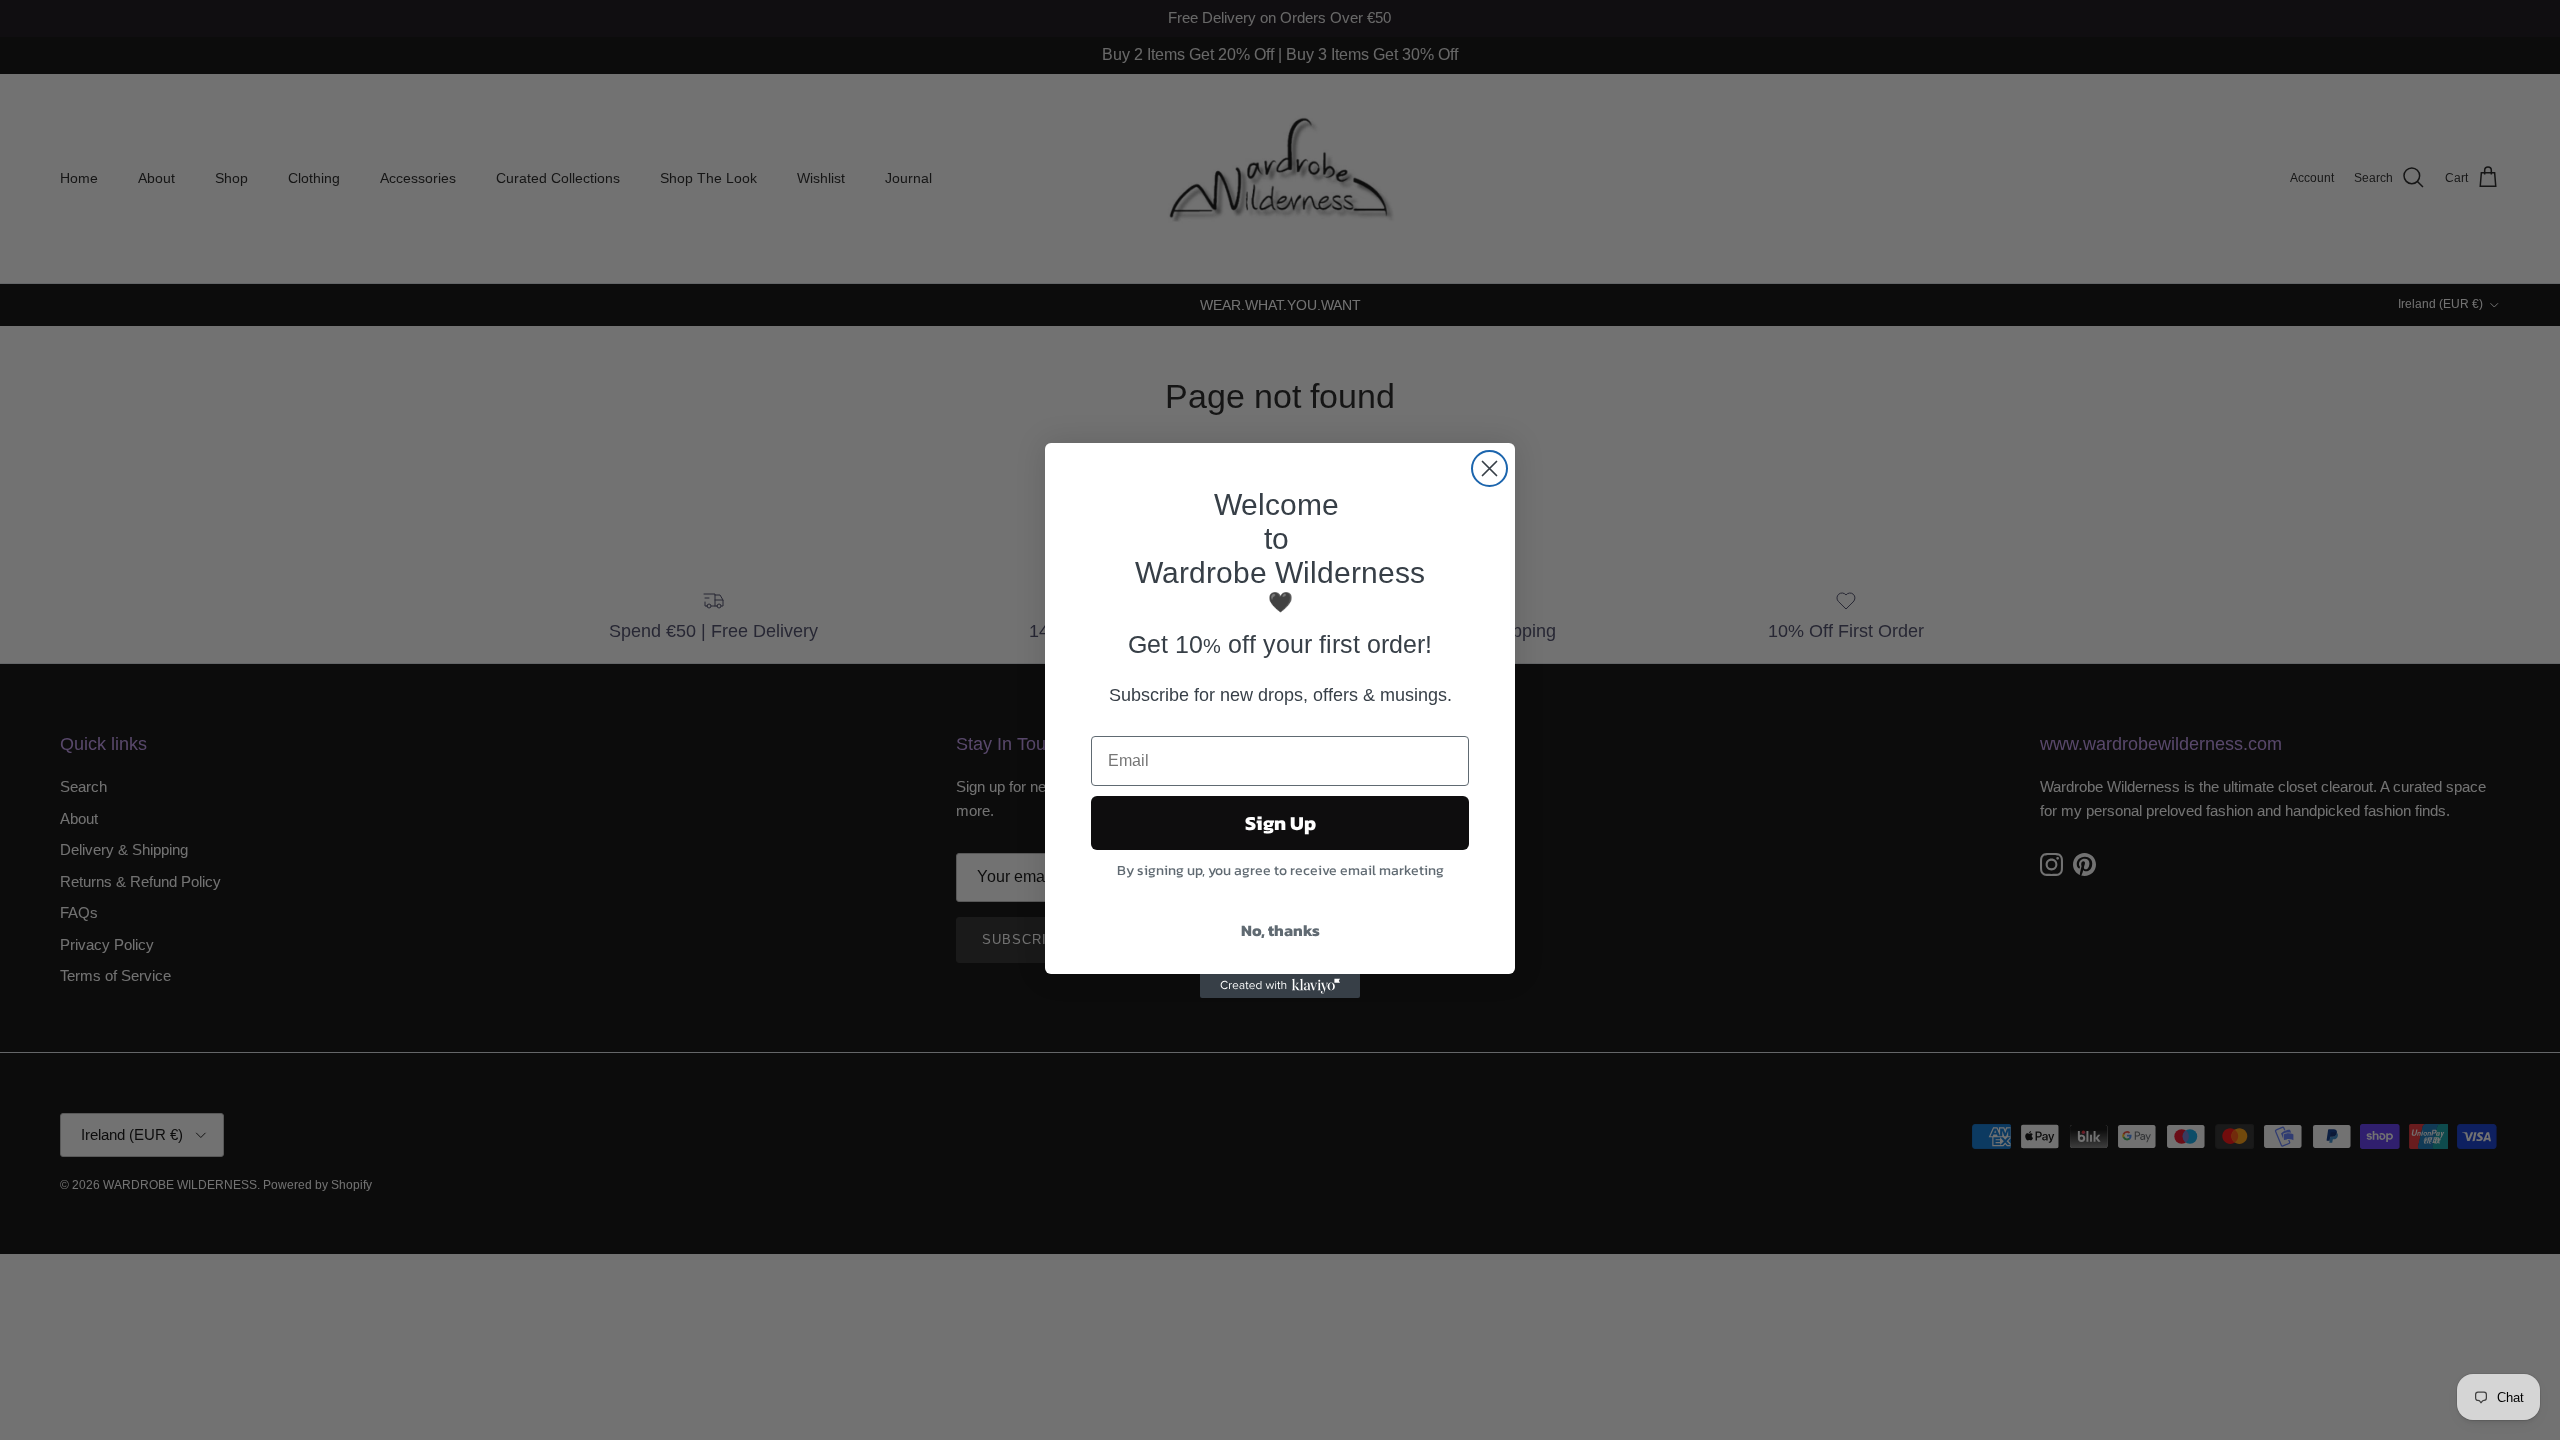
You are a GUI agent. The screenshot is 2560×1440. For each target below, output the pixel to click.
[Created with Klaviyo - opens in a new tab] (1280, 986)
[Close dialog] (1489, 468)
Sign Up (1280, 823)
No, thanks (1280, 930)
